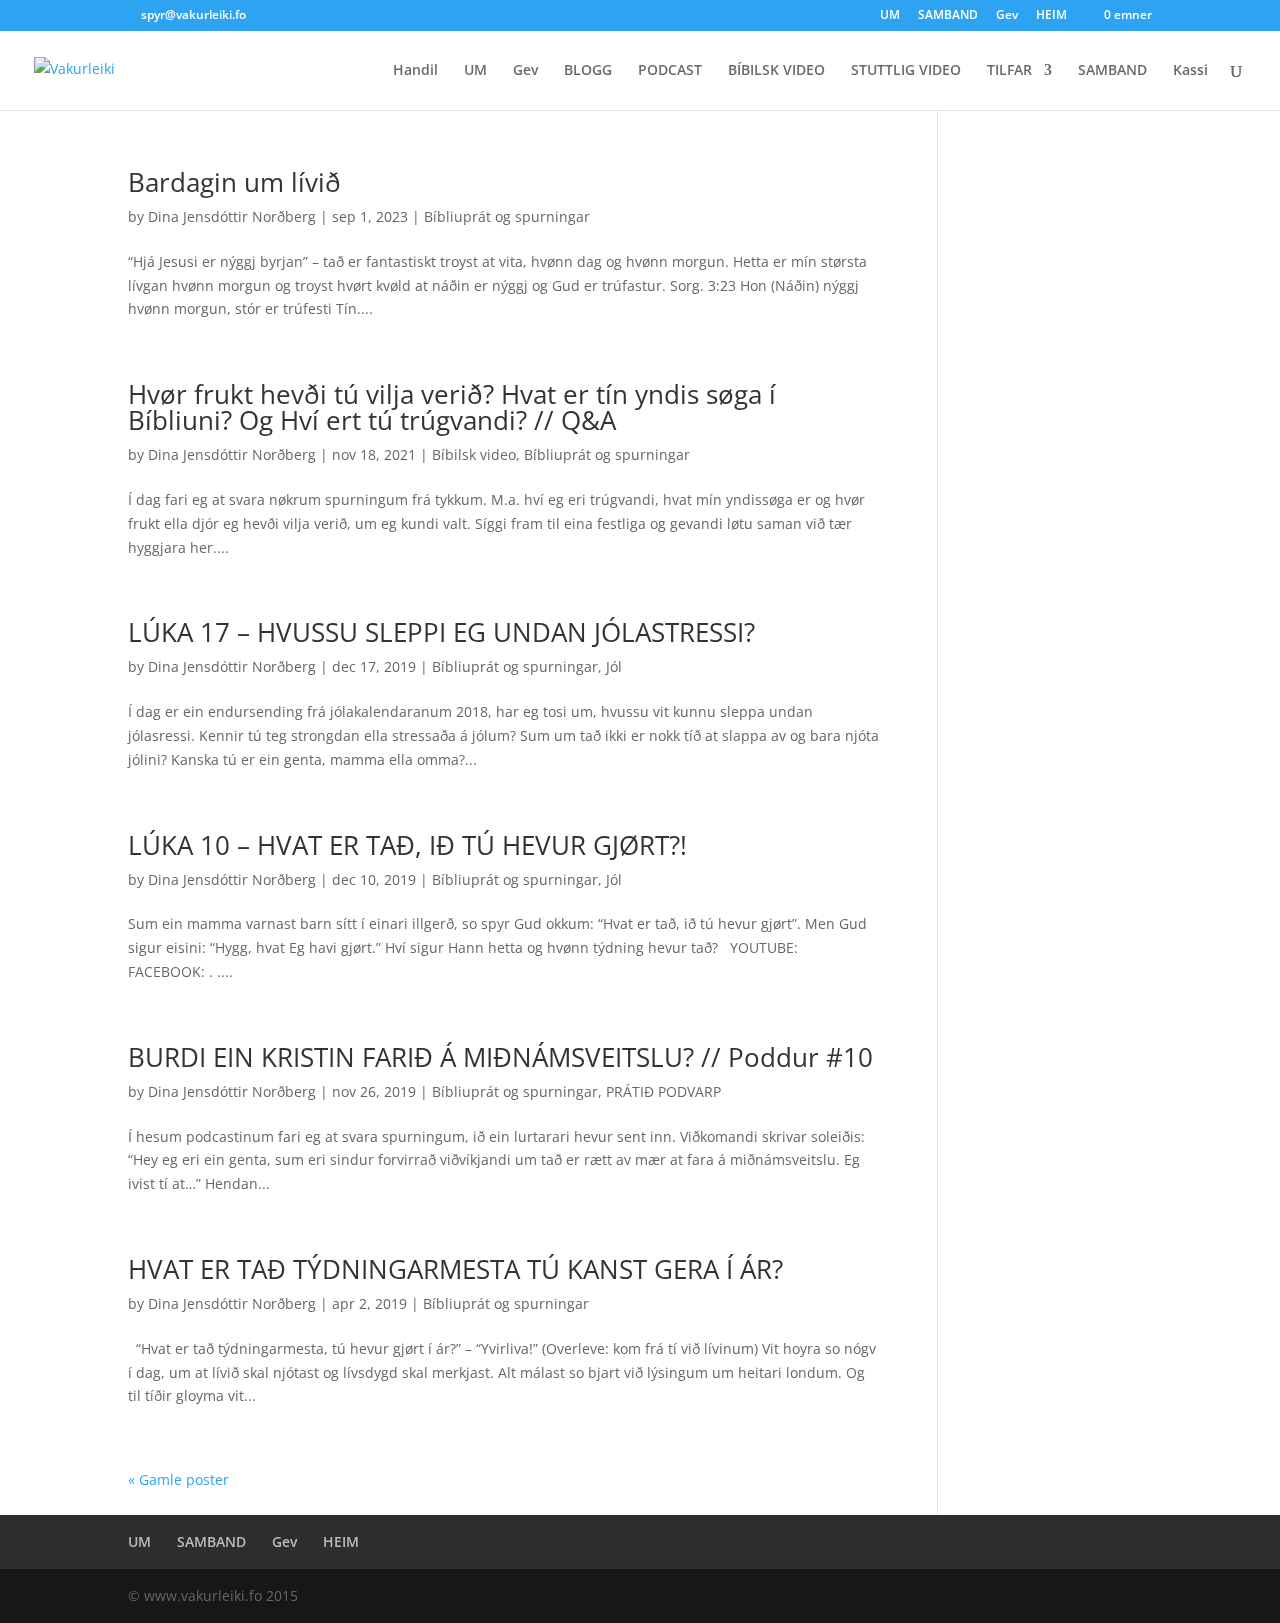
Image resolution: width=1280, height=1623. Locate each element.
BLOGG (588, 71)
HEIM (1051, 16)
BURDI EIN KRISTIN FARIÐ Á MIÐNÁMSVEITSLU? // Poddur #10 (500, 1057)
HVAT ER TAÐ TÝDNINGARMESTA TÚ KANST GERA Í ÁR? (455, 1269)
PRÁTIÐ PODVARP (663, 1091)
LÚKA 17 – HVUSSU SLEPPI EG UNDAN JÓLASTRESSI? (441, 632)
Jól (614, 666)
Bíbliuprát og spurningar (507, 216)
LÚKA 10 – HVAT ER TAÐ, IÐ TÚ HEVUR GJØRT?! (407, 845)
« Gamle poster (178, 1479)
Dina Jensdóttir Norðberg (232, 216)
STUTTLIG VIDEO (906, 71)
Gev (1007, 16)
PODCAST (670, 71)
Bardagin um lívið (234, 182)
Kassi (1190, 71)
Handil (415, 71)
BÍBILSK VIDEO (776, 71)
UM (890, 16)
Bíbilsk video (474, 454)
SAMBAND (948, 16)
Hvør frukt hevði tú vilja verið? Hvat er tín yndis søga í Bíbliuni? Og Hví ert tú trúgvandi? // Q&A (452, 407)
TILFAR (1009, 71)
